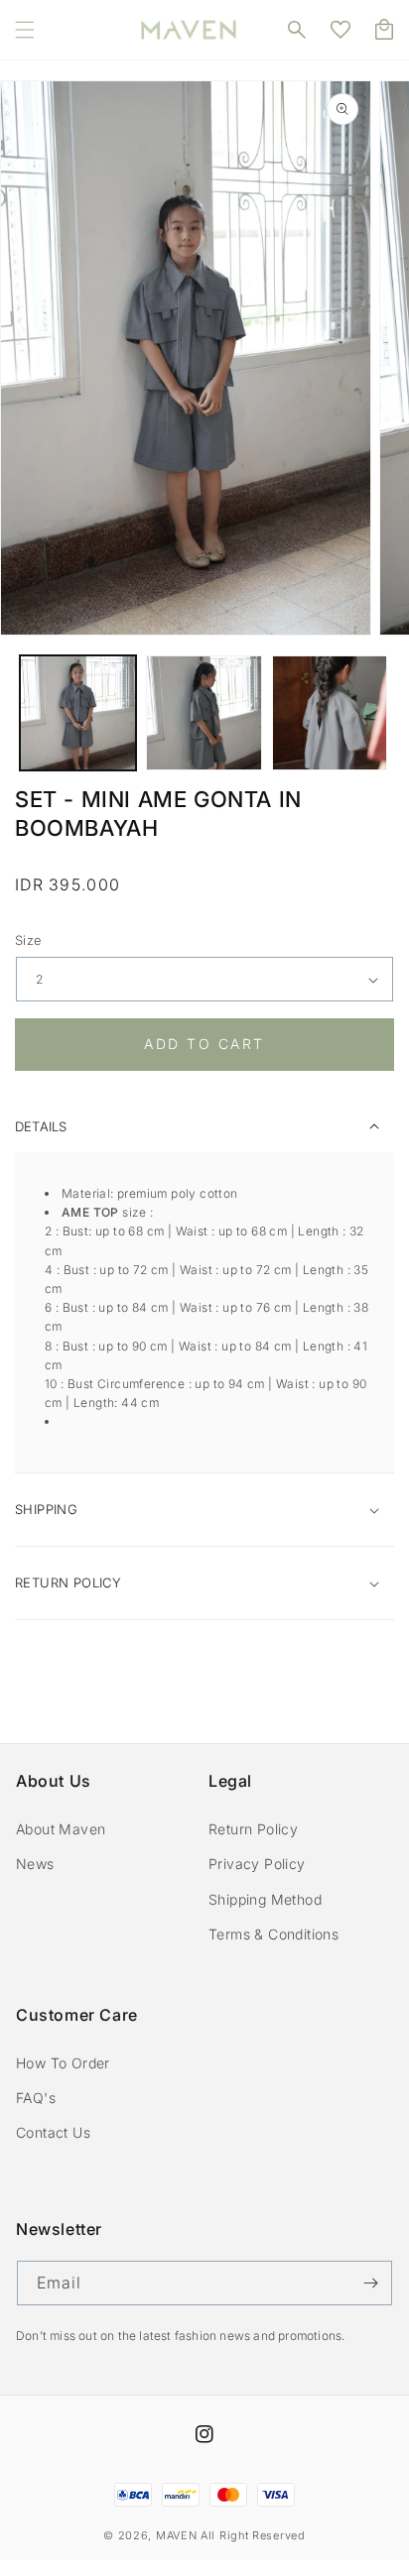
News (35, 1864)
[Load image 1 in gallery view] (78, 713)
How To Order (63, 2063)
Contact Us (53, 2132)
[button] (25, 30)
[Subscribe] (370, 2283)
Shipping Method (265, 1899)
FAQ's (36, 2098)
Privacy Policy (257, 1864)
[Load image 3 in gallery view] (330, 713)
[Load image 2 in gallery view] (204, 713)
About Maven (61, 1829)
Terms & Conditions (273, 1934)
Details (41, 1126)
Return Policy (253, 1829)
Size (29, 940)
